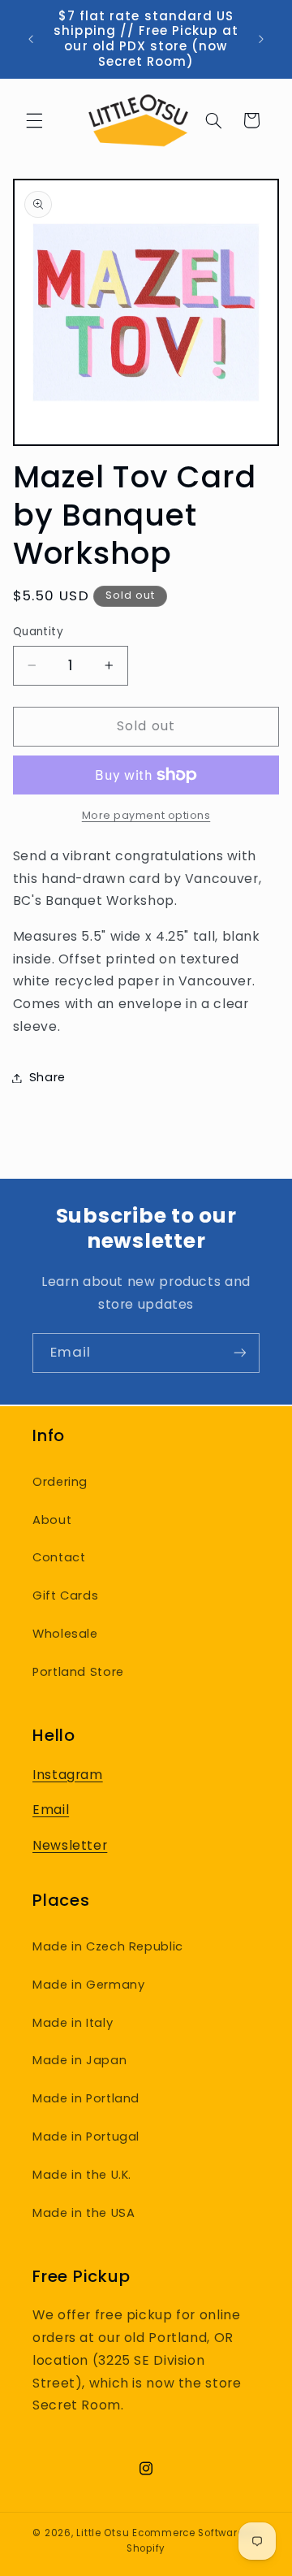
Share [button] (47, 1077)
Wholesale (65, 1634)
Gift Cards (65, 1595)
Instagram (68, 1775)
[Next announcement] (261, 39)
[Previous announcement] (31, 39)
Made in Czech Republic (108, 1946)
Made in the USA (84, 2213)
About (52, 1520)
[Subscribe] (240, 1353)
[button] (34, 120)
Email (51, 1810)
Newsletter (70, 1845)
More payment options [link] (146, 815)
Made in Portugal (86, 2137)
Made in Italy (73, 2023)
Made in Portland (86, 2098)
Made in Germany (88, 1985)
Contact (59, 1557)
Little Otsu (103, 2533)
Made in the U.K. (82, 2175)
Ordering (60, 1482)
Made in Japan (79, 2060)
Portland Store (78, 1672)
